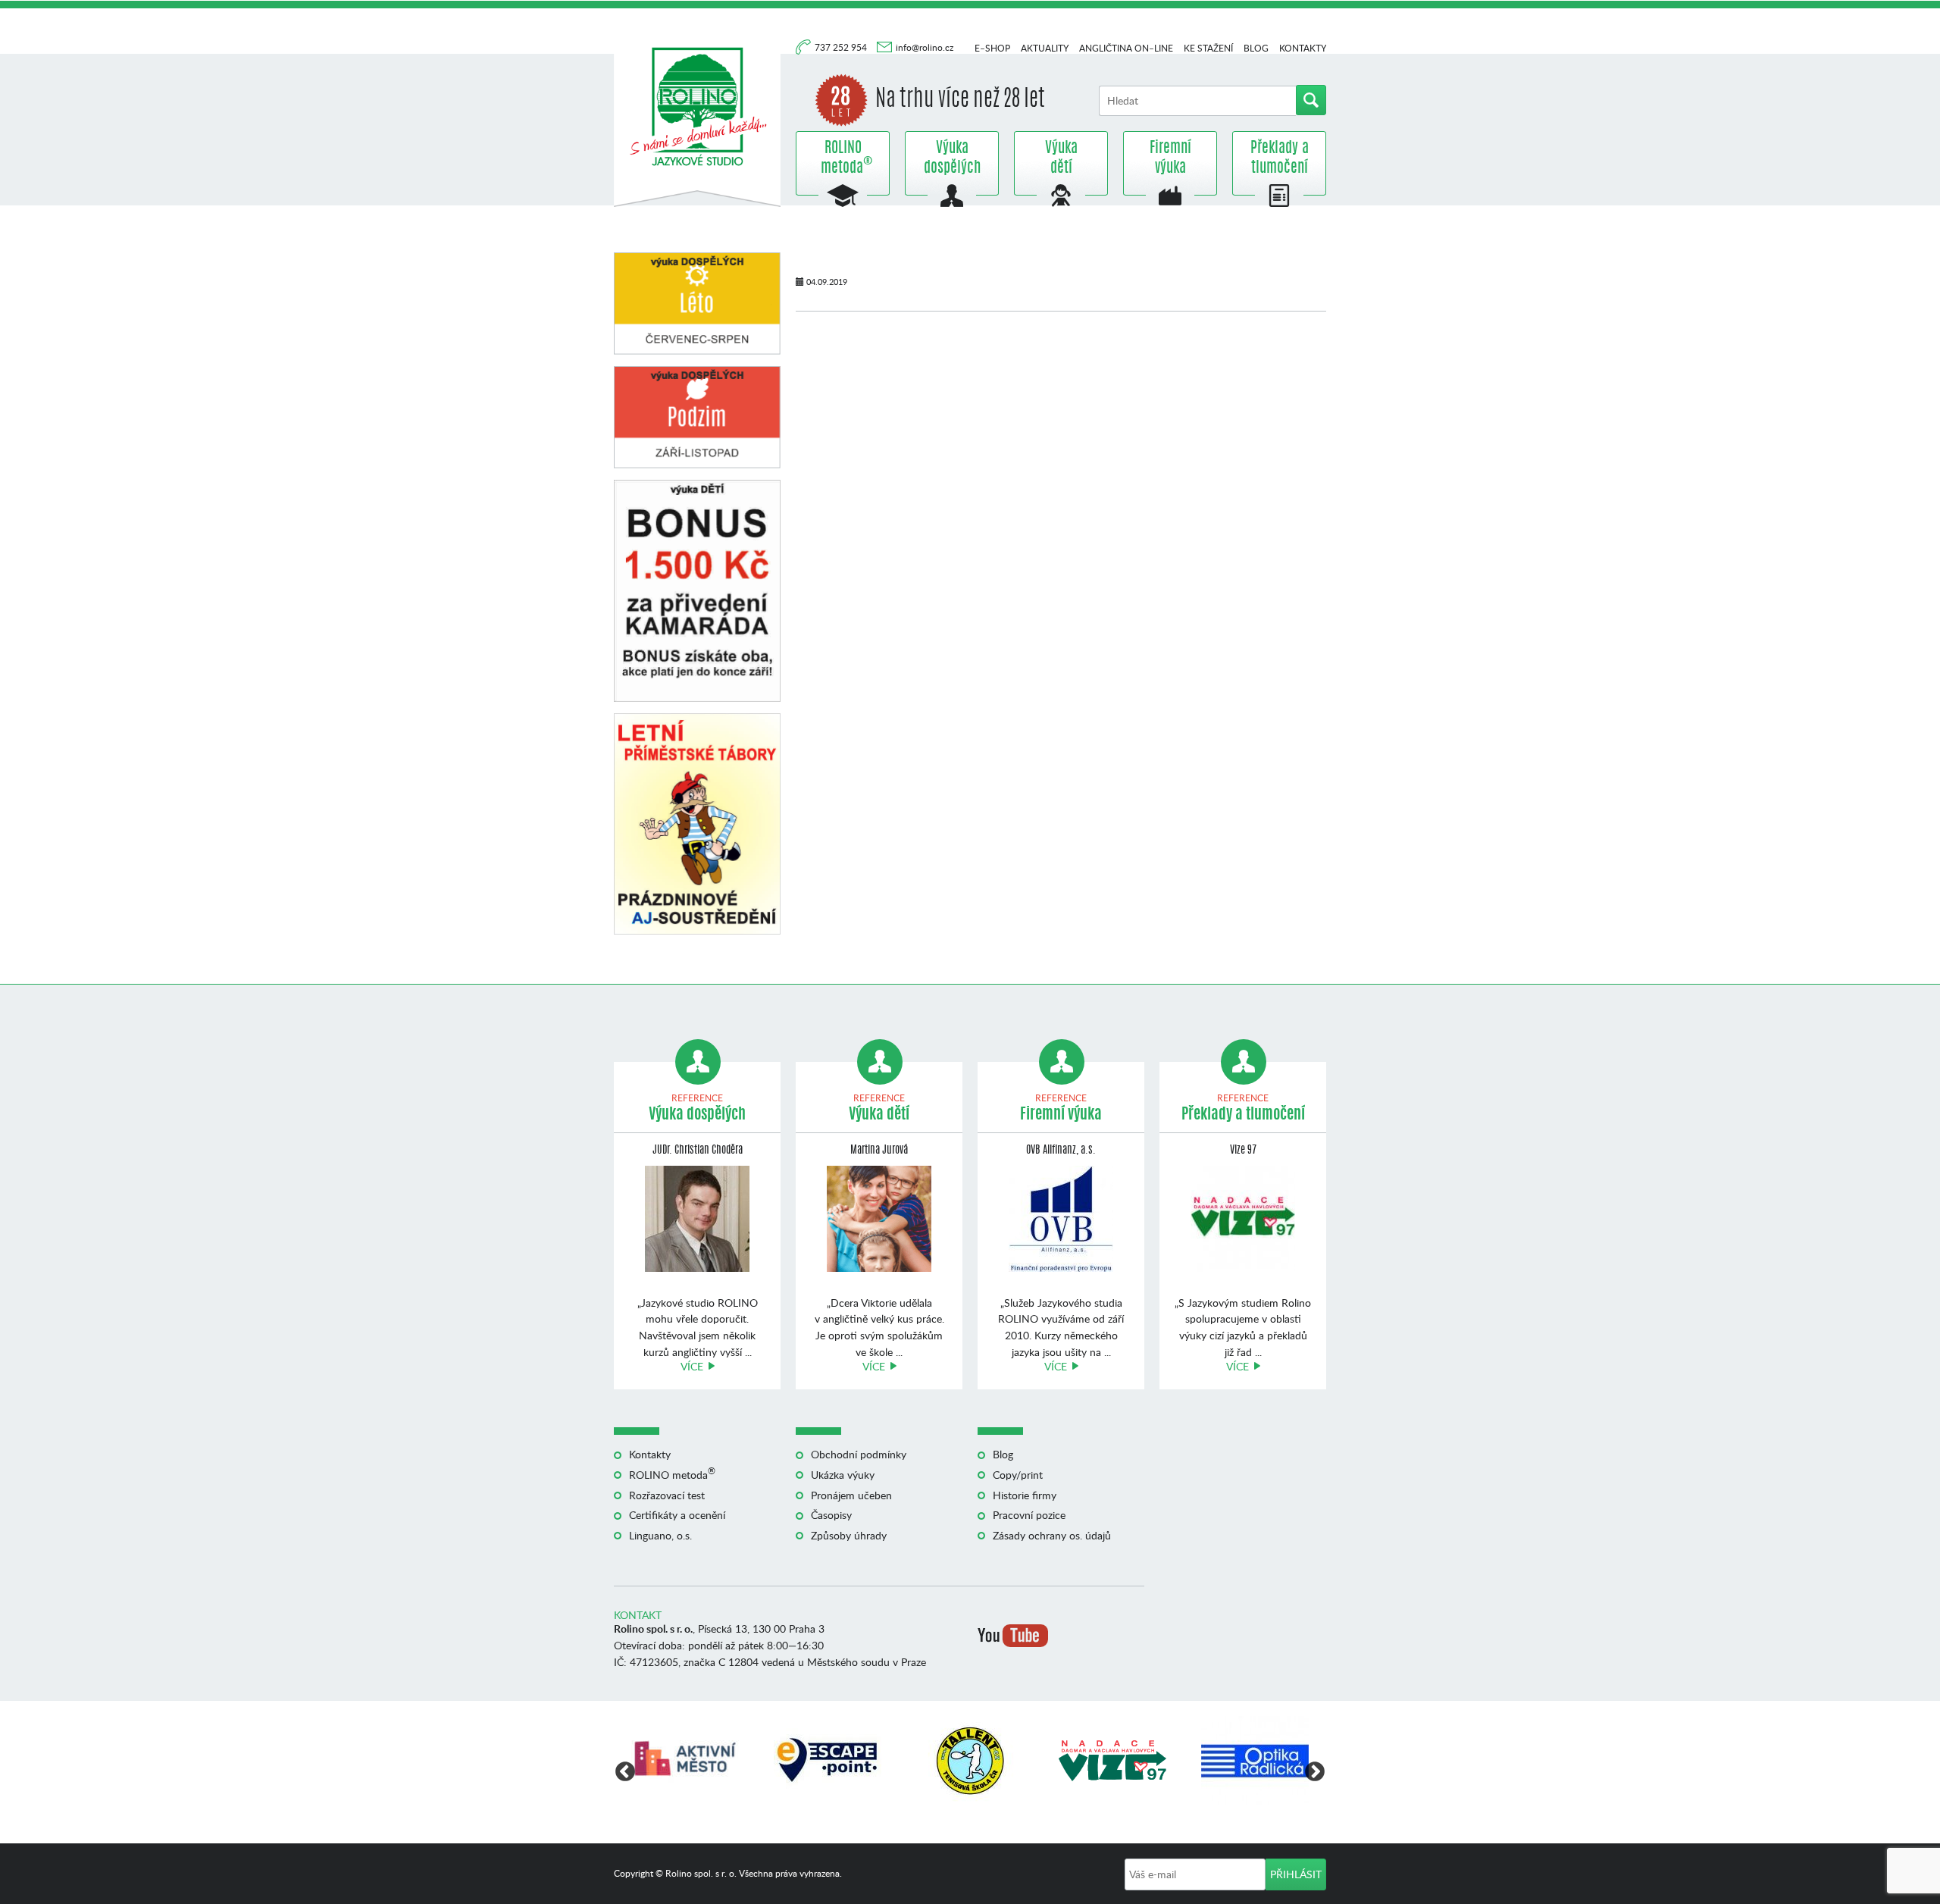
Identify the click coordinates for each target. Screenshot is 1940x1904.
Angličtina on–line (1126, 48)
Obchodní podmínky (859, 1454)
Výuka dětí (1061, 158)
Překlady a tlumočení (1280, 158)
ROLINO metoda (843, 158)
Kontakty (1303, 48)
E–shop (992, 48)
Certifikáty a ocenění (677, 1515)
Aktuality (1045, 48)
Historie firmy (1025, 1495)
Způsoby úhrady (849, 1535)
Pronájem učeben (851, 1495)
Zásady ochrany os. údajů (1052, 1535)
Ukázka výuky (843, 1475)
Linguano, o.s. (660, 1535)
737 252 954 (842, 47)
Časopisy (831, 1515)
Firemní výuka (1170, 158)
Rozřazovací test (667, 1495)
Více (692, 1366)
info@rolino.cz (925, 47)
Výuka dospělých (952, 158)
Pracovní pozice (1029, 1515)
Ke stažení (1208, 48)
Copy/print (1018, 1475)
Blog (1256, 48)
